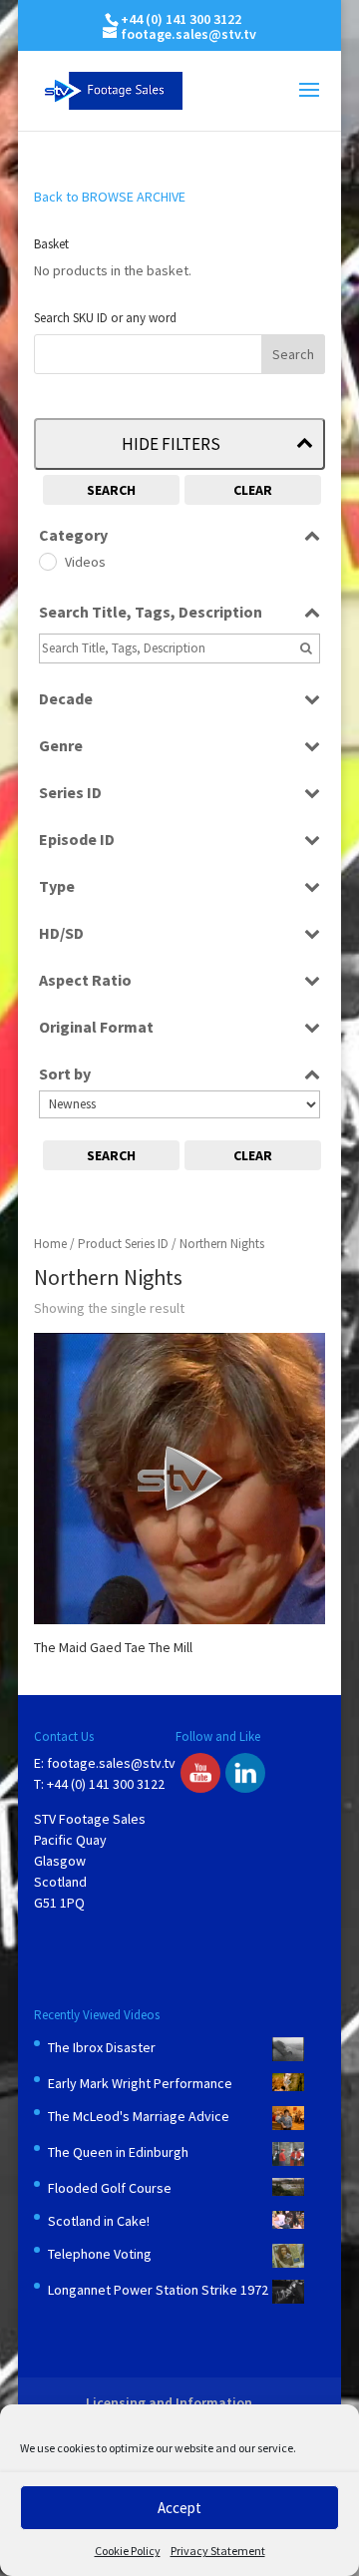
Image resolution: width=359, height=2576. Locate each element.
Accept (179, 2508)
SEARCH (111, 490)
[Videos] (47, 561)
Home (50, 1244)
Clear (253, 490)
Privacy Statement (218, 2551)
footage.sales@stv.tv (111, 1763)
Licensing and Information (169, 2402)
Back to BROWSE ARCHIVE (110, 197)
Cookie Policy (128, 2551)
